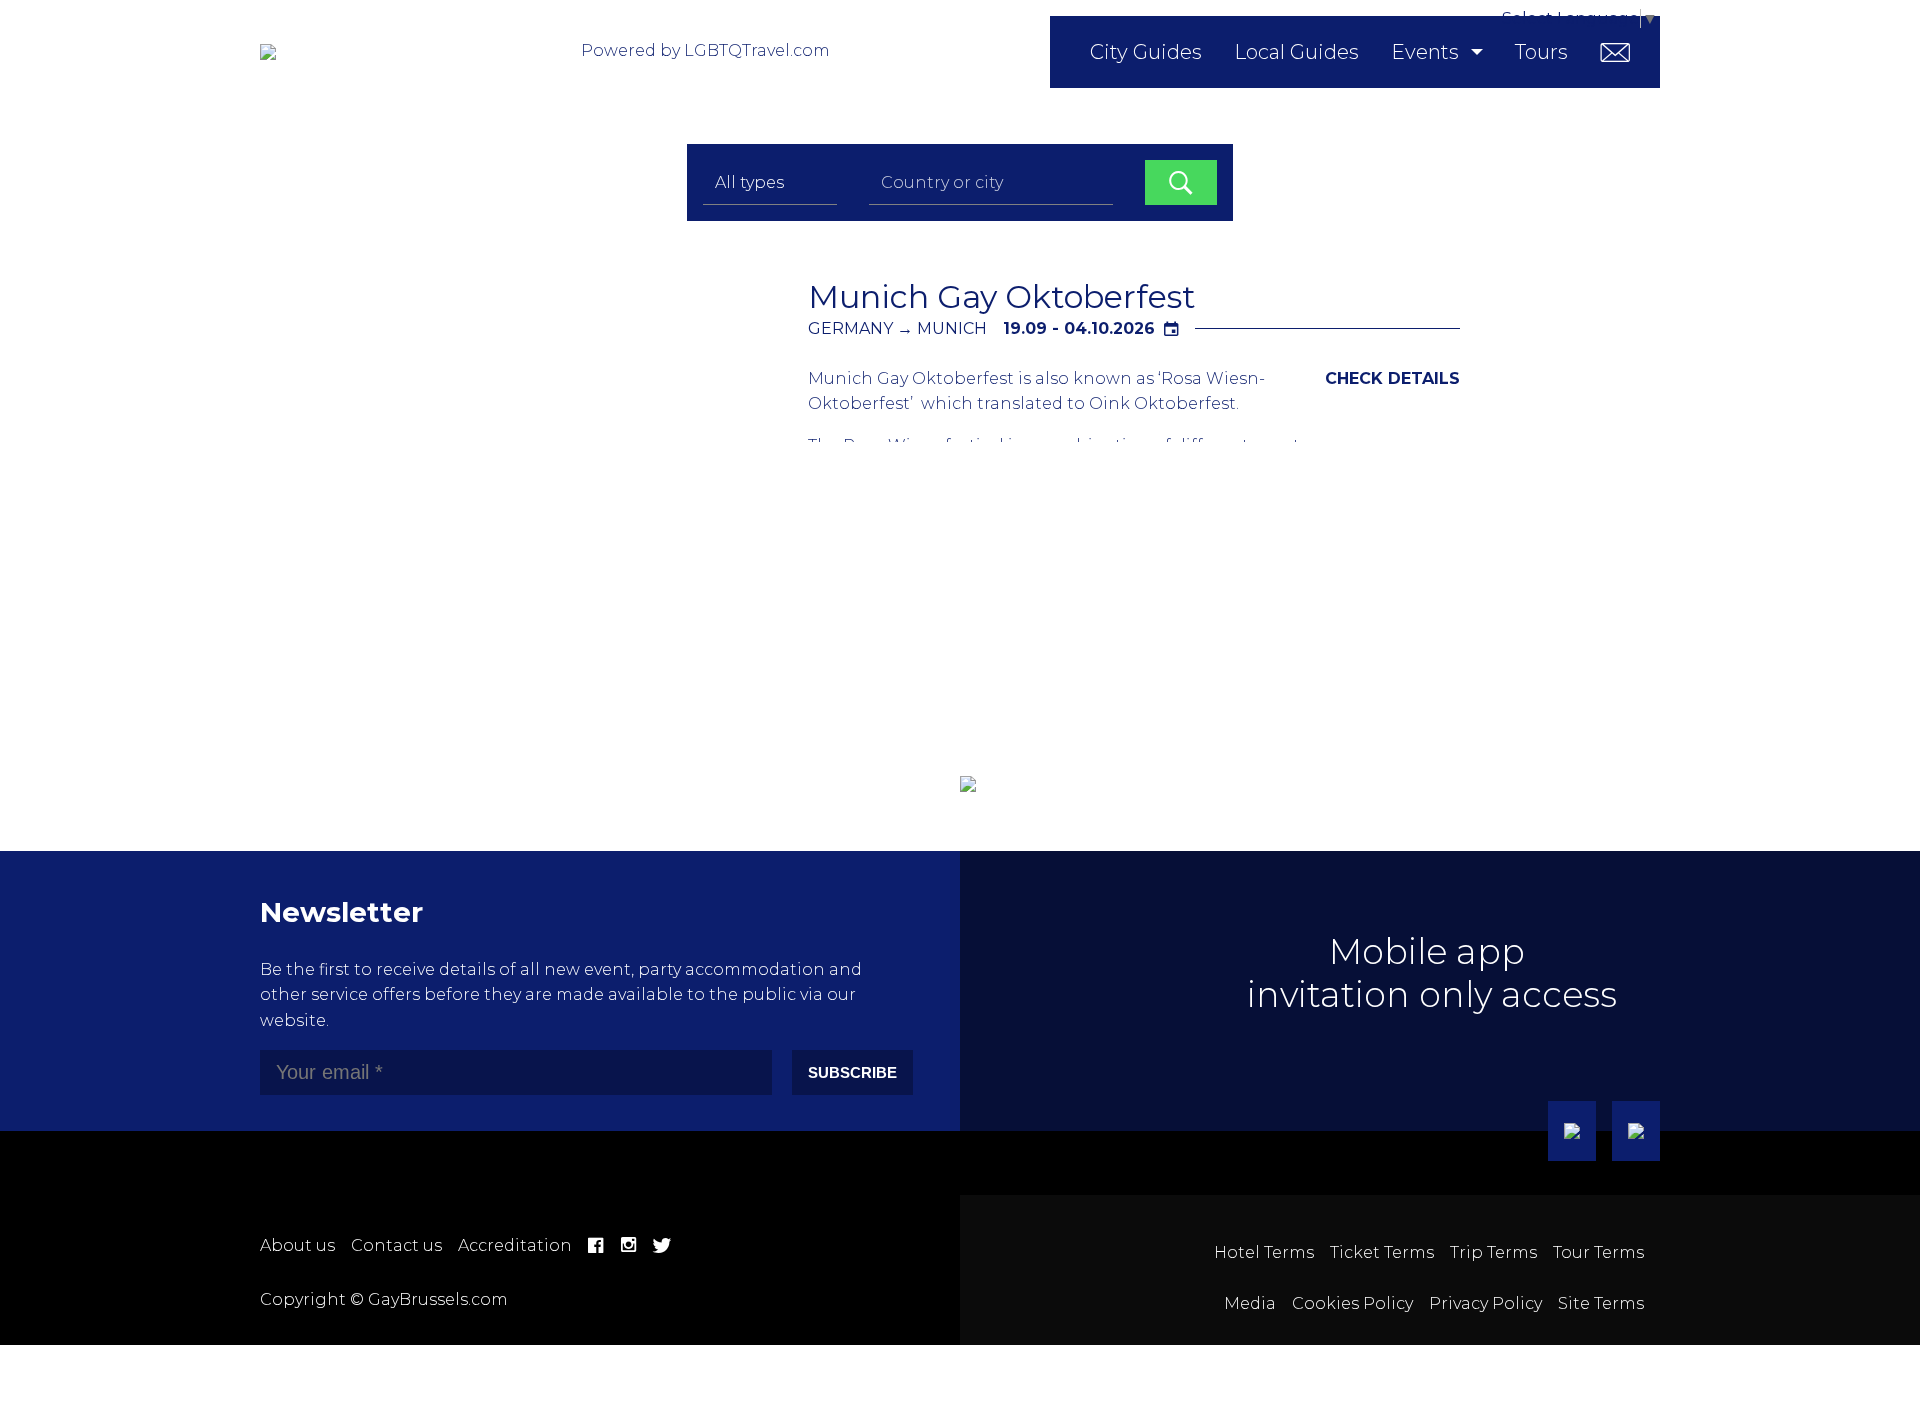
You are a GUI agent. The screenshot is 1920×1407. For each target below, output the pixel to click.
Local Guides (1296, 52)
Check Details (1392, 378)
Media (1250, 1303)
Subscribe (852, 1072)
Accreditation (515, 1245)
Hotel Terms (1264, 1252)
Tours (1541, 52)
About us (297, 1245)
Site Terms (1601, 1303)
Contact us (396, 1245)
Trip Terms (1493, 1252)
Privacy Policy (1485, 1303)
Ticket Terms (1382, 1252)
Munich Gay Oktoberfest (1002, 296)
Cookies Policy (1352, 1303)
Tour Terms (1598, 1252)
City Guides (1146, 52)
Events (1425, 52)
